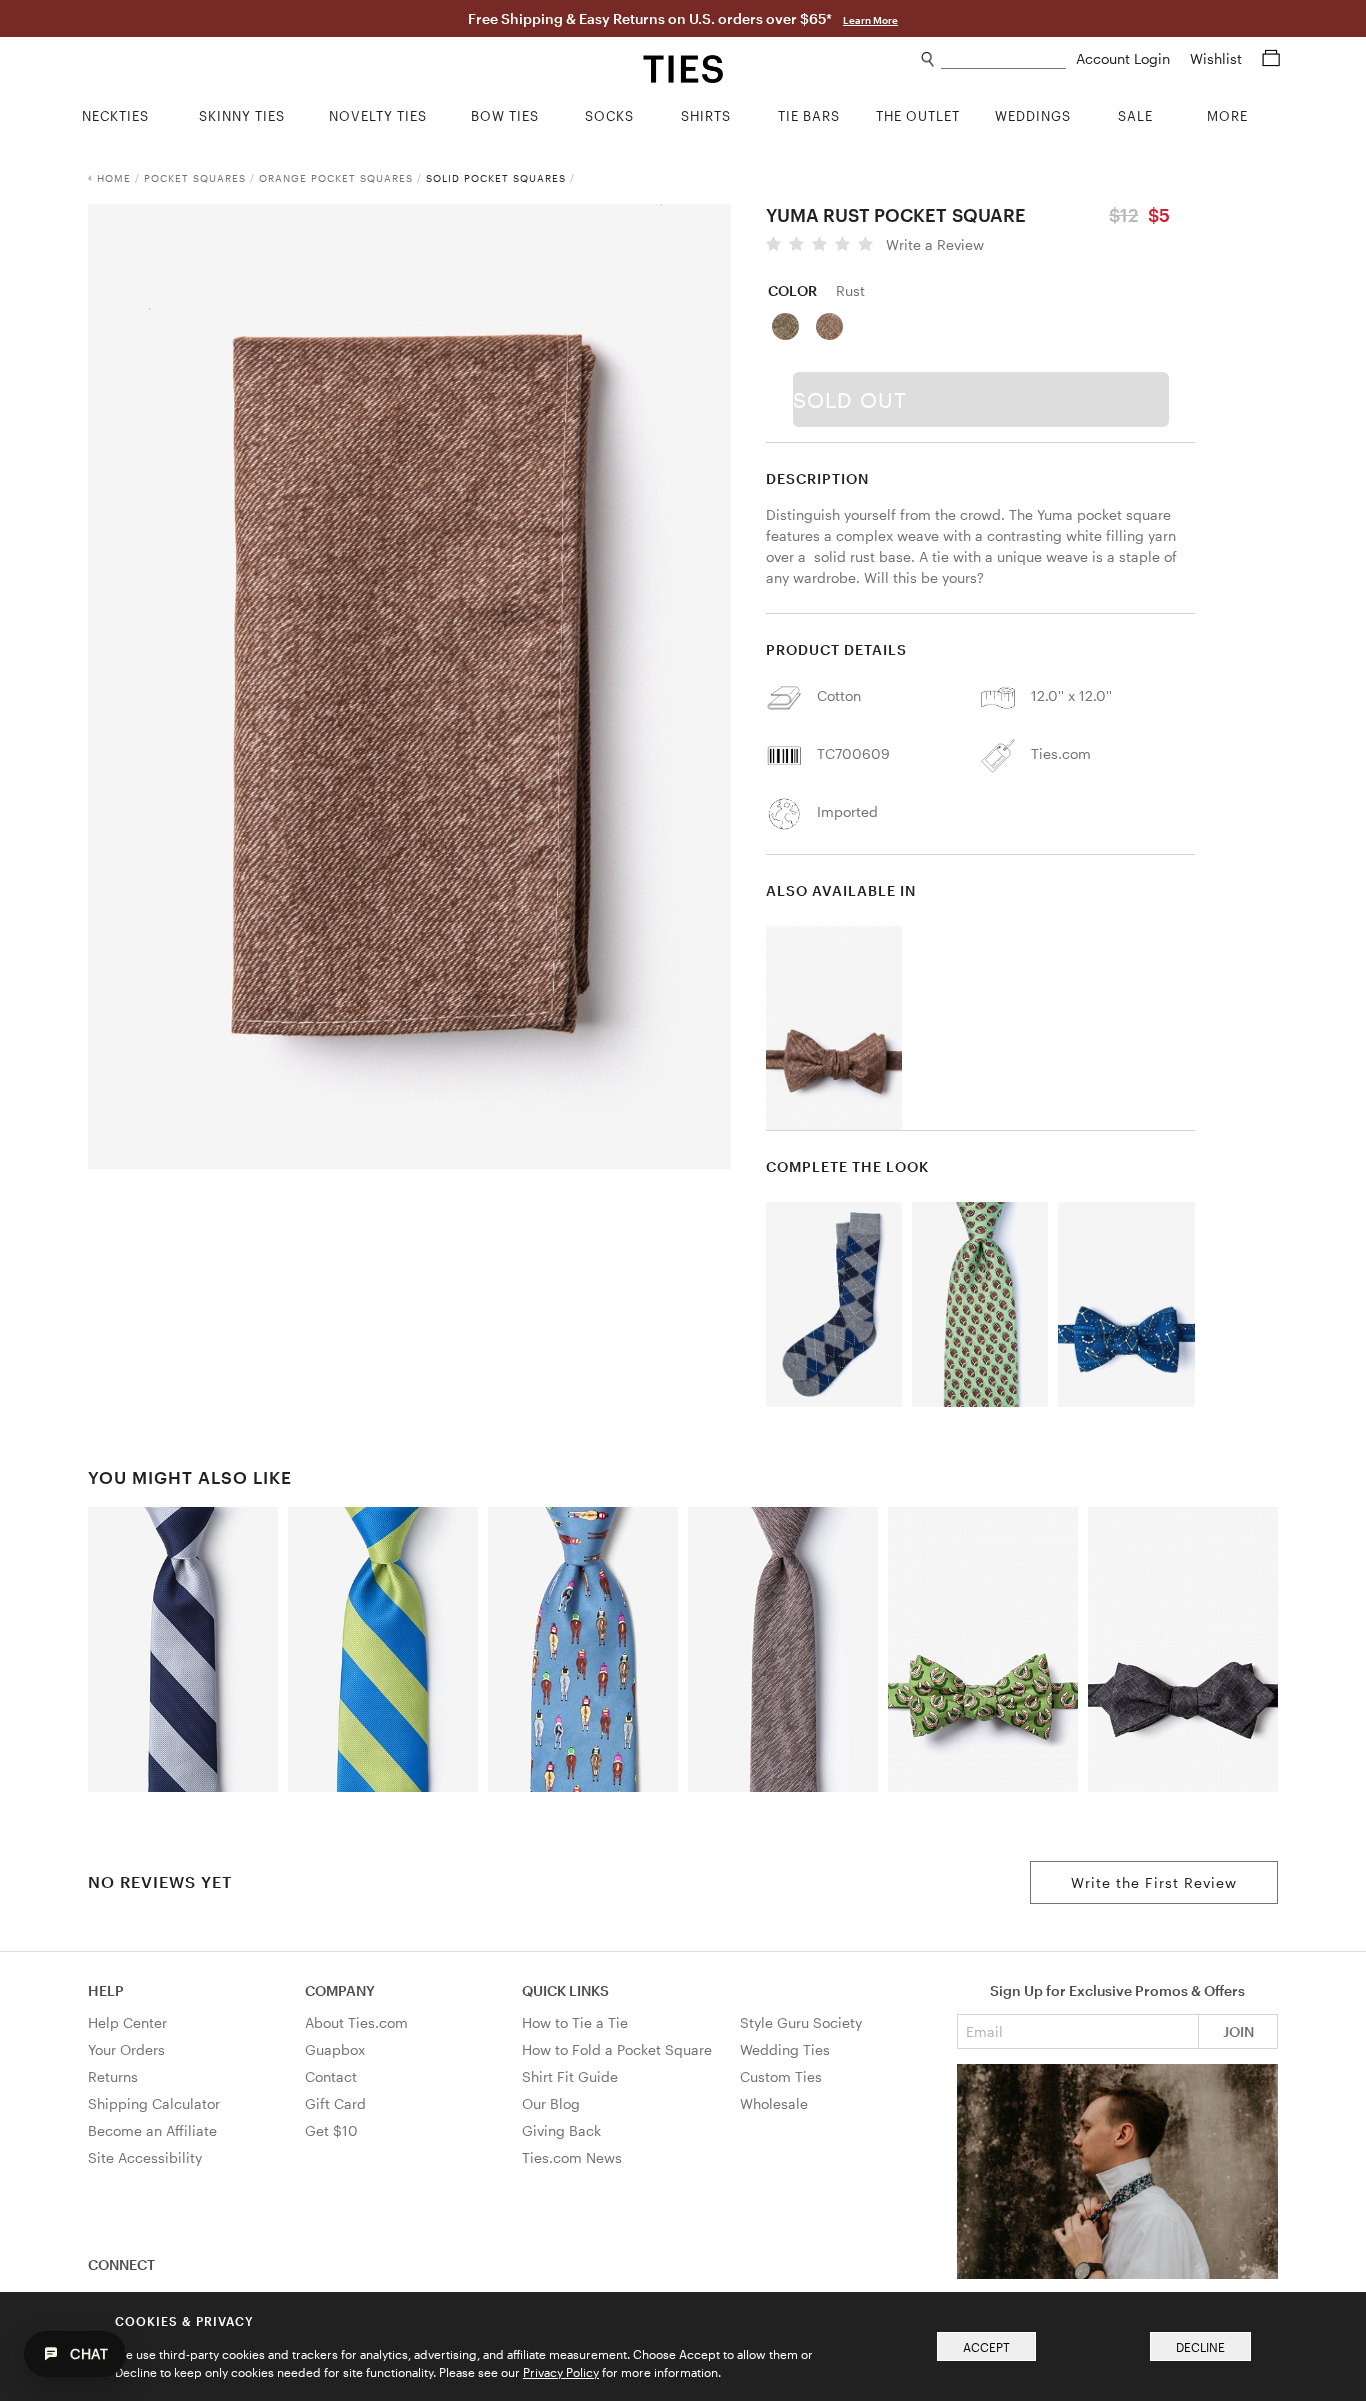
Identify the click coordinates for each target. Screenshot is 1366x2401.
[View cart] (1271, 58)
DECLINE (1200, 2347)
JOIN (1238, 2031)
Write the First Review (1154, 1882)
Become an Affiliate (152, 2130)
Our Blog (551, 2103)
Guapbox (335, 2049)
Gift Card (335, 2103)
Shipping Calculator (154, 2103)
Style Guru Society (801, 2022)
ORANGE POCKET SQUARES (336, 178)
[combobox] (1003, 59)
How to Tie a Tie (575, 2022)
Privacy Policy (561, 2372)
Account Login (1125, 58)
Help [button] (106, 1990)
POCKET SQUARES (195, 178)
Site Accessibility (145, 2157)
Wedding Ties (785, 2049)
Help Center (127, 2022)
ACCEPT (986, 2347)
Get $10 (331, 2130)
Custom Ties (781, 2076)
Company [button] (340, 1990)
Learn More (870, 20)
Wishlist (1218, 58)
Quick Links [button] (565, 1990)
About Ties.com (356, 2022)
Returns (113, 2076)
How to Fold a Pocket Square (617, 2049)
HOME (114, 178)
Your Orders (126, 2049)
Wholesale (774, 2103)
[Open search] (928, 59)
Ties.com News (572, 2157)
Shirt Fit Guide (570, 2076)
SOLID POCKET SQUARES (496, 178)
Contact (331, 2076)
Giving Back (561, 2130)
